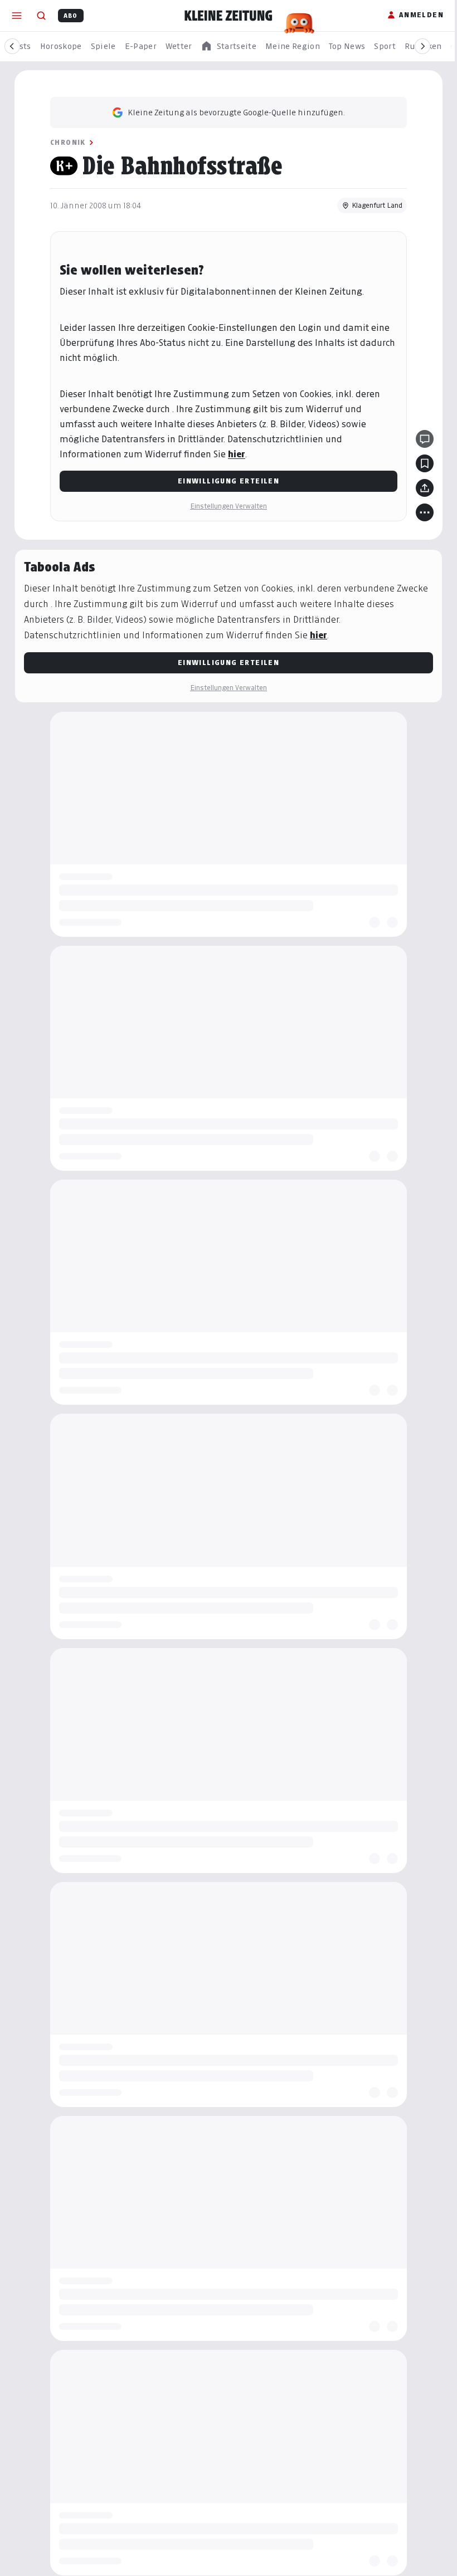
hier (237, 454)
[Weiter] (422, 46)
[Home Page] (229, 16)
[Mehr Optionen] (425, 512)
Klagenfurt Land (377, 205)
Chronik (68, 142)
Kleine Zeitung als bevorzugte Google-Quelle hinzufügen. (236, 112)
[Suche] (41, 16)
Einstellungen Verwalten (229, 506)
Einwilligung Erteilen (229, 481)
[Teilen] (425, 488)
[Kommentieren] (425, 439)
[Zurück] (12, 46)
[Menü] (17, 16)
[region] (229, 47)
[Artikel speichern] (425, 463)
